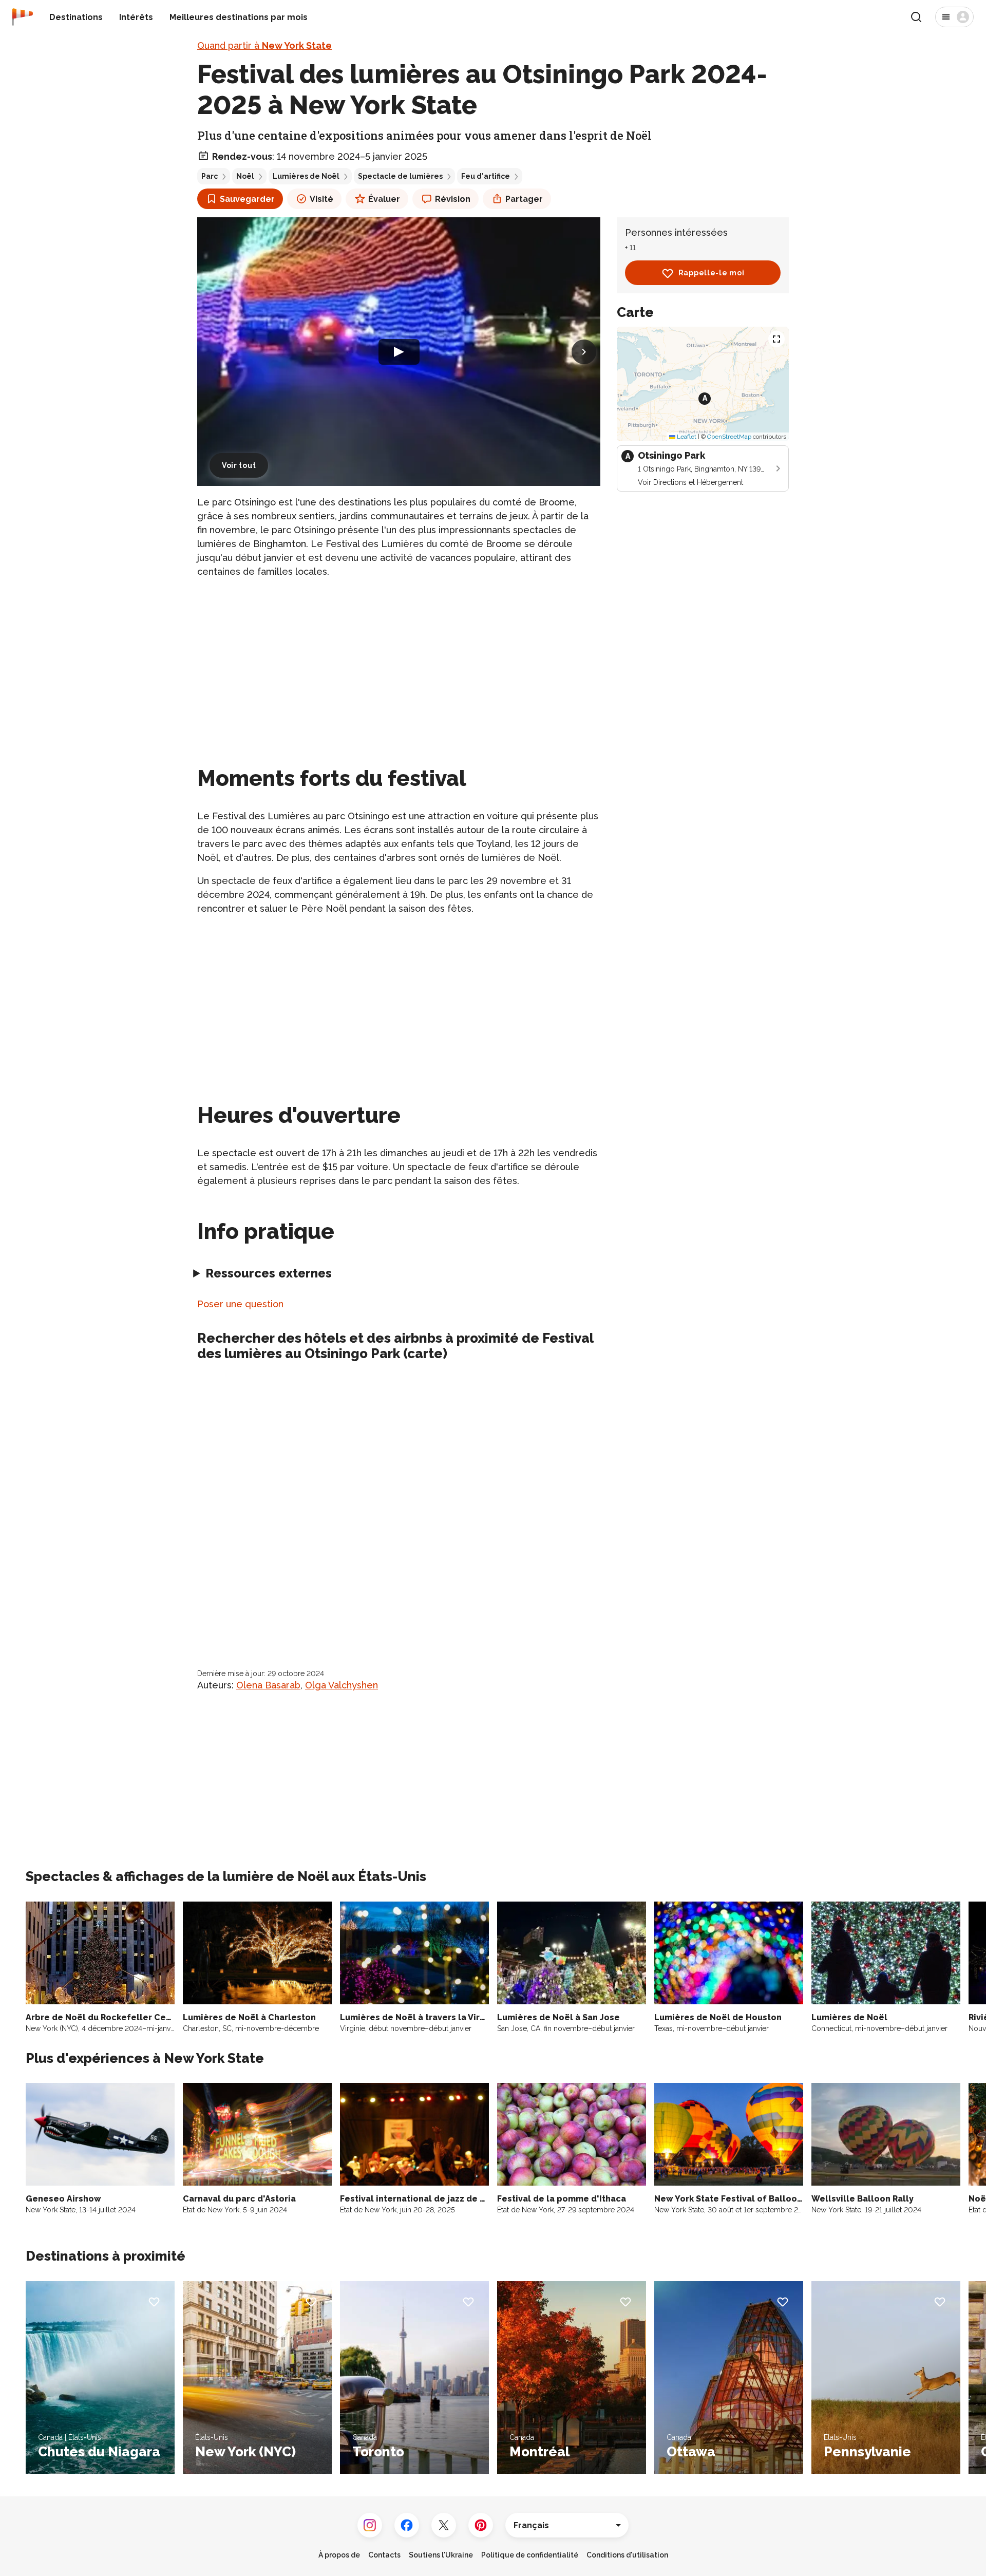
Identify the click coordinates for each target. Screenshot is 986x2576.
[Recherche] (916, 17)
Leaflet (686, 437)
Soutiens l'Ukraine (441, 2555)
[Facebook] (407, 2525)
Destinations (76, 17)
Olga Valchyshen (342, 1685)
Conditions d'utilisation (627, 2555)
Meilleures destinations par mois (239, 17)
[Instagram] (370, 2525)
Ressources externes (269, 1273)
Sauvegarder (247, 199)
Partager (524, 199)
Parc (210, 176)
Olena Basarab (268, 1685)
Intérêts (136, 17)
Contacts (384, 2555)
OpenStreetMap (729, 437)
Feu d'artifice (486, 176)
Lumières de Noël (306, 176)
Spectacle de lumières (400, 176)
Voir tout (239, 465)
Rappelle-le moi (712, 273)
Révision (453, 199)
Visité (321, 199)
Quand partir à (264, 45)
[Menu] (954, 17)
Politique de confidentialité (530, 2555)
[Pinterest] (481, 2525)
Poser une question (240, 1304)
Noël (245, 176)
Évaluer (384, 199)
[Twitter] (444, 2525)
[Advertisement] (399, 660)
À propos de (339, 2555)
